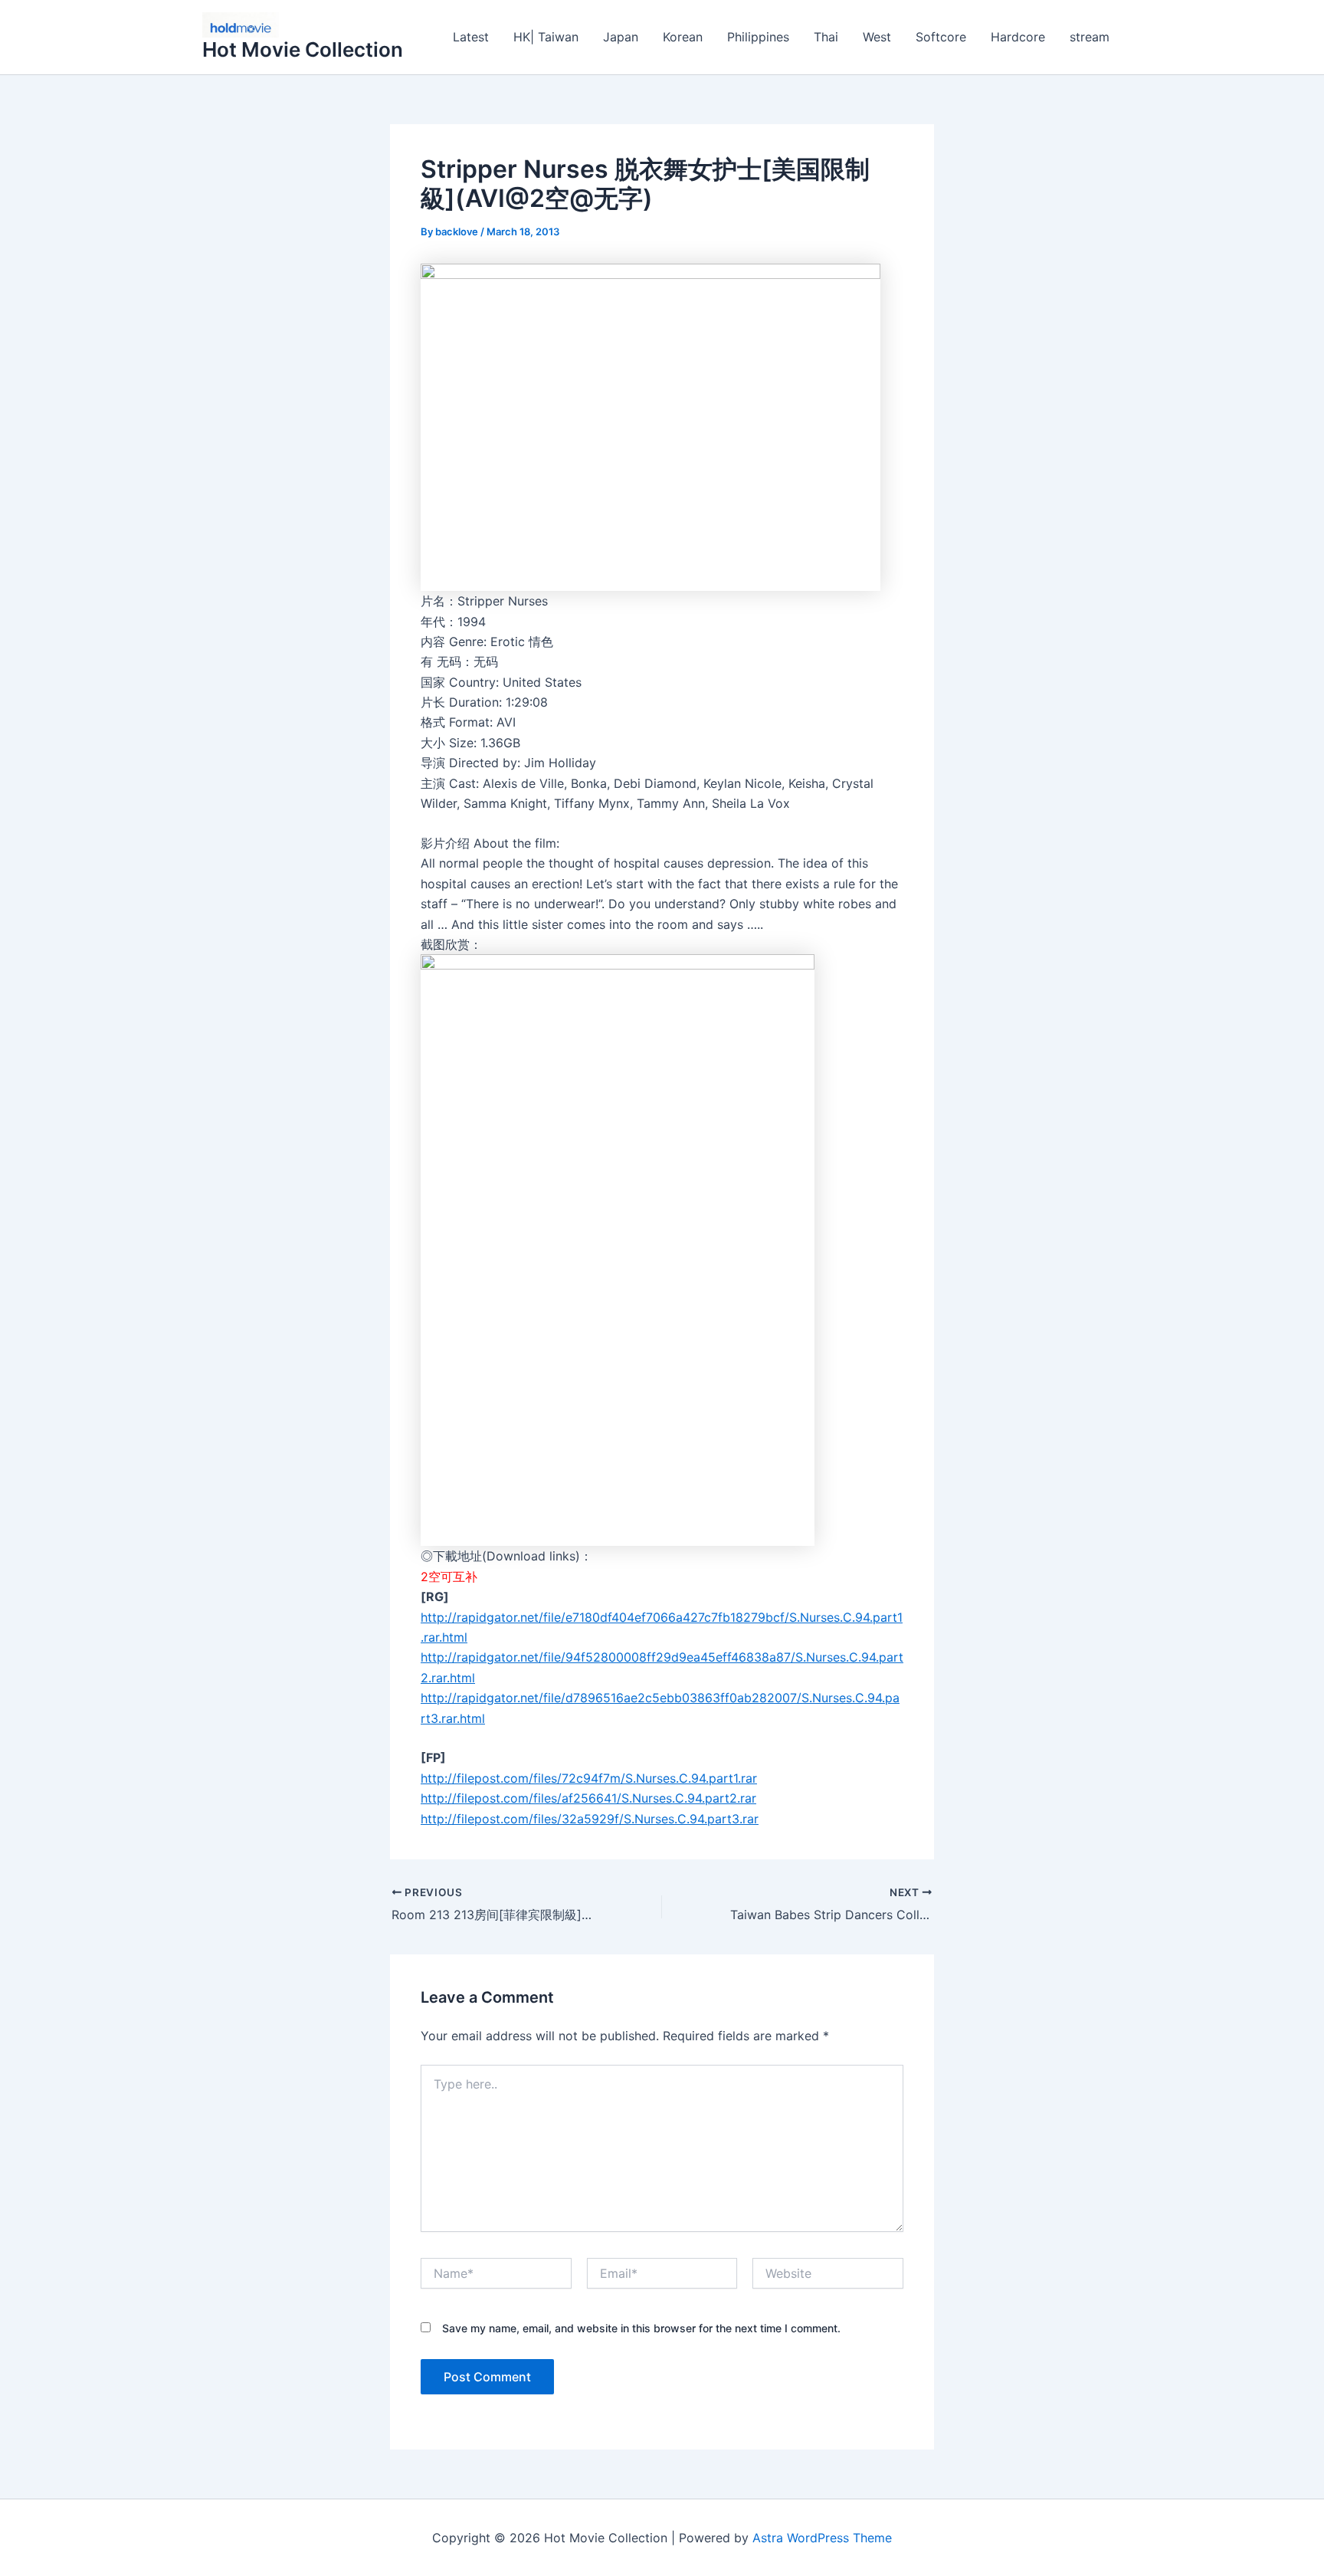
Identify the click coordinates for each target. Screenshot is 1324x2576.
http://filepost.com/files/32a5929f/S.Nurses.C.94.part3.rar (590, 1819)
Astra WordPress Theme (822, 2538)
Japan (621, 37)
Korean (683, 37)
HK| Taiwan (546, 37)
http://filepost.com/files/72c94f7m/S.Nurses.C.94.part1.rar (589, 1778)
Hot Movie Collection (303, 49)
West (877, 37)
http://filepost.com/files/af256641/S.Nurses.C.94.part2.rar (588, 1798)
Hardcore (1018, 37)
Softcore (941, 37)
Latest (471, 37)
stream (1090, 37)
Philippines (758, 37)
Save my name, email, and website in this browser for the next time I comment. (641, 2328)
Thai (826, 37)
